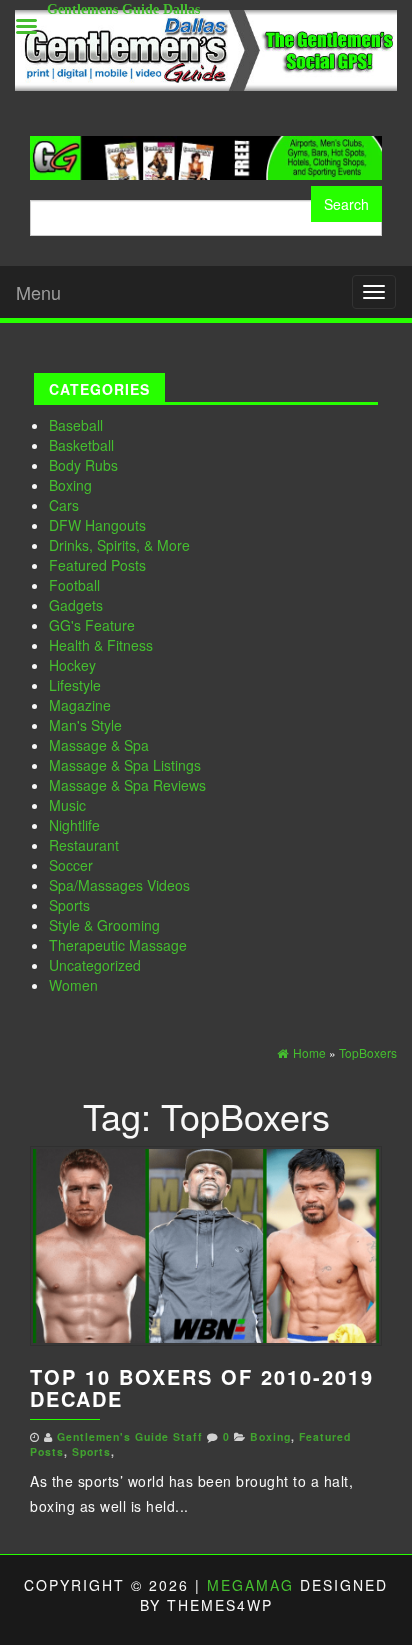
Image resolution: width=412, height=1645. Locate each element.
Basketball (81, 445)
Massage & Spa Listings (125, 765)
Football (74, 585)
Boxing (70, 485)
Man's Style (85, 725)
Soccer (71, 865)
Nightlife (74, 825)
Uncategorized (95, 965)
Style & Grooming (104, 925)
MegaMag (250, 1585)
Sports (69, 905)
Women (73, 985)
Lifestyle (75, 685)
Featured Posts (97, 565)
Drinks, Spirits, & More (119, 545)
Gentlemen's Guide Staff (130, 1436)
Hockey (72, 665)
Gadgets (76, 605)
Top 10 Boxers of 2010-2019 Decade (202, 1387)
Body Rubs (83, 465)
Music (67, 805)
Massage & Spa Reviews (127, 785)
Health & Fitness (101, 645)
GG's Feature (92, 625)
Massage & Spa (99, 745)
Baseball (76, 425)
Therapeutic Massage (118, 945)
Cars (64, 505)
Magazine (80, 705)
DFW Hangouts (97, 525)
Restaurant (84, 845)
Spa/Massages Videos (119, 885)
